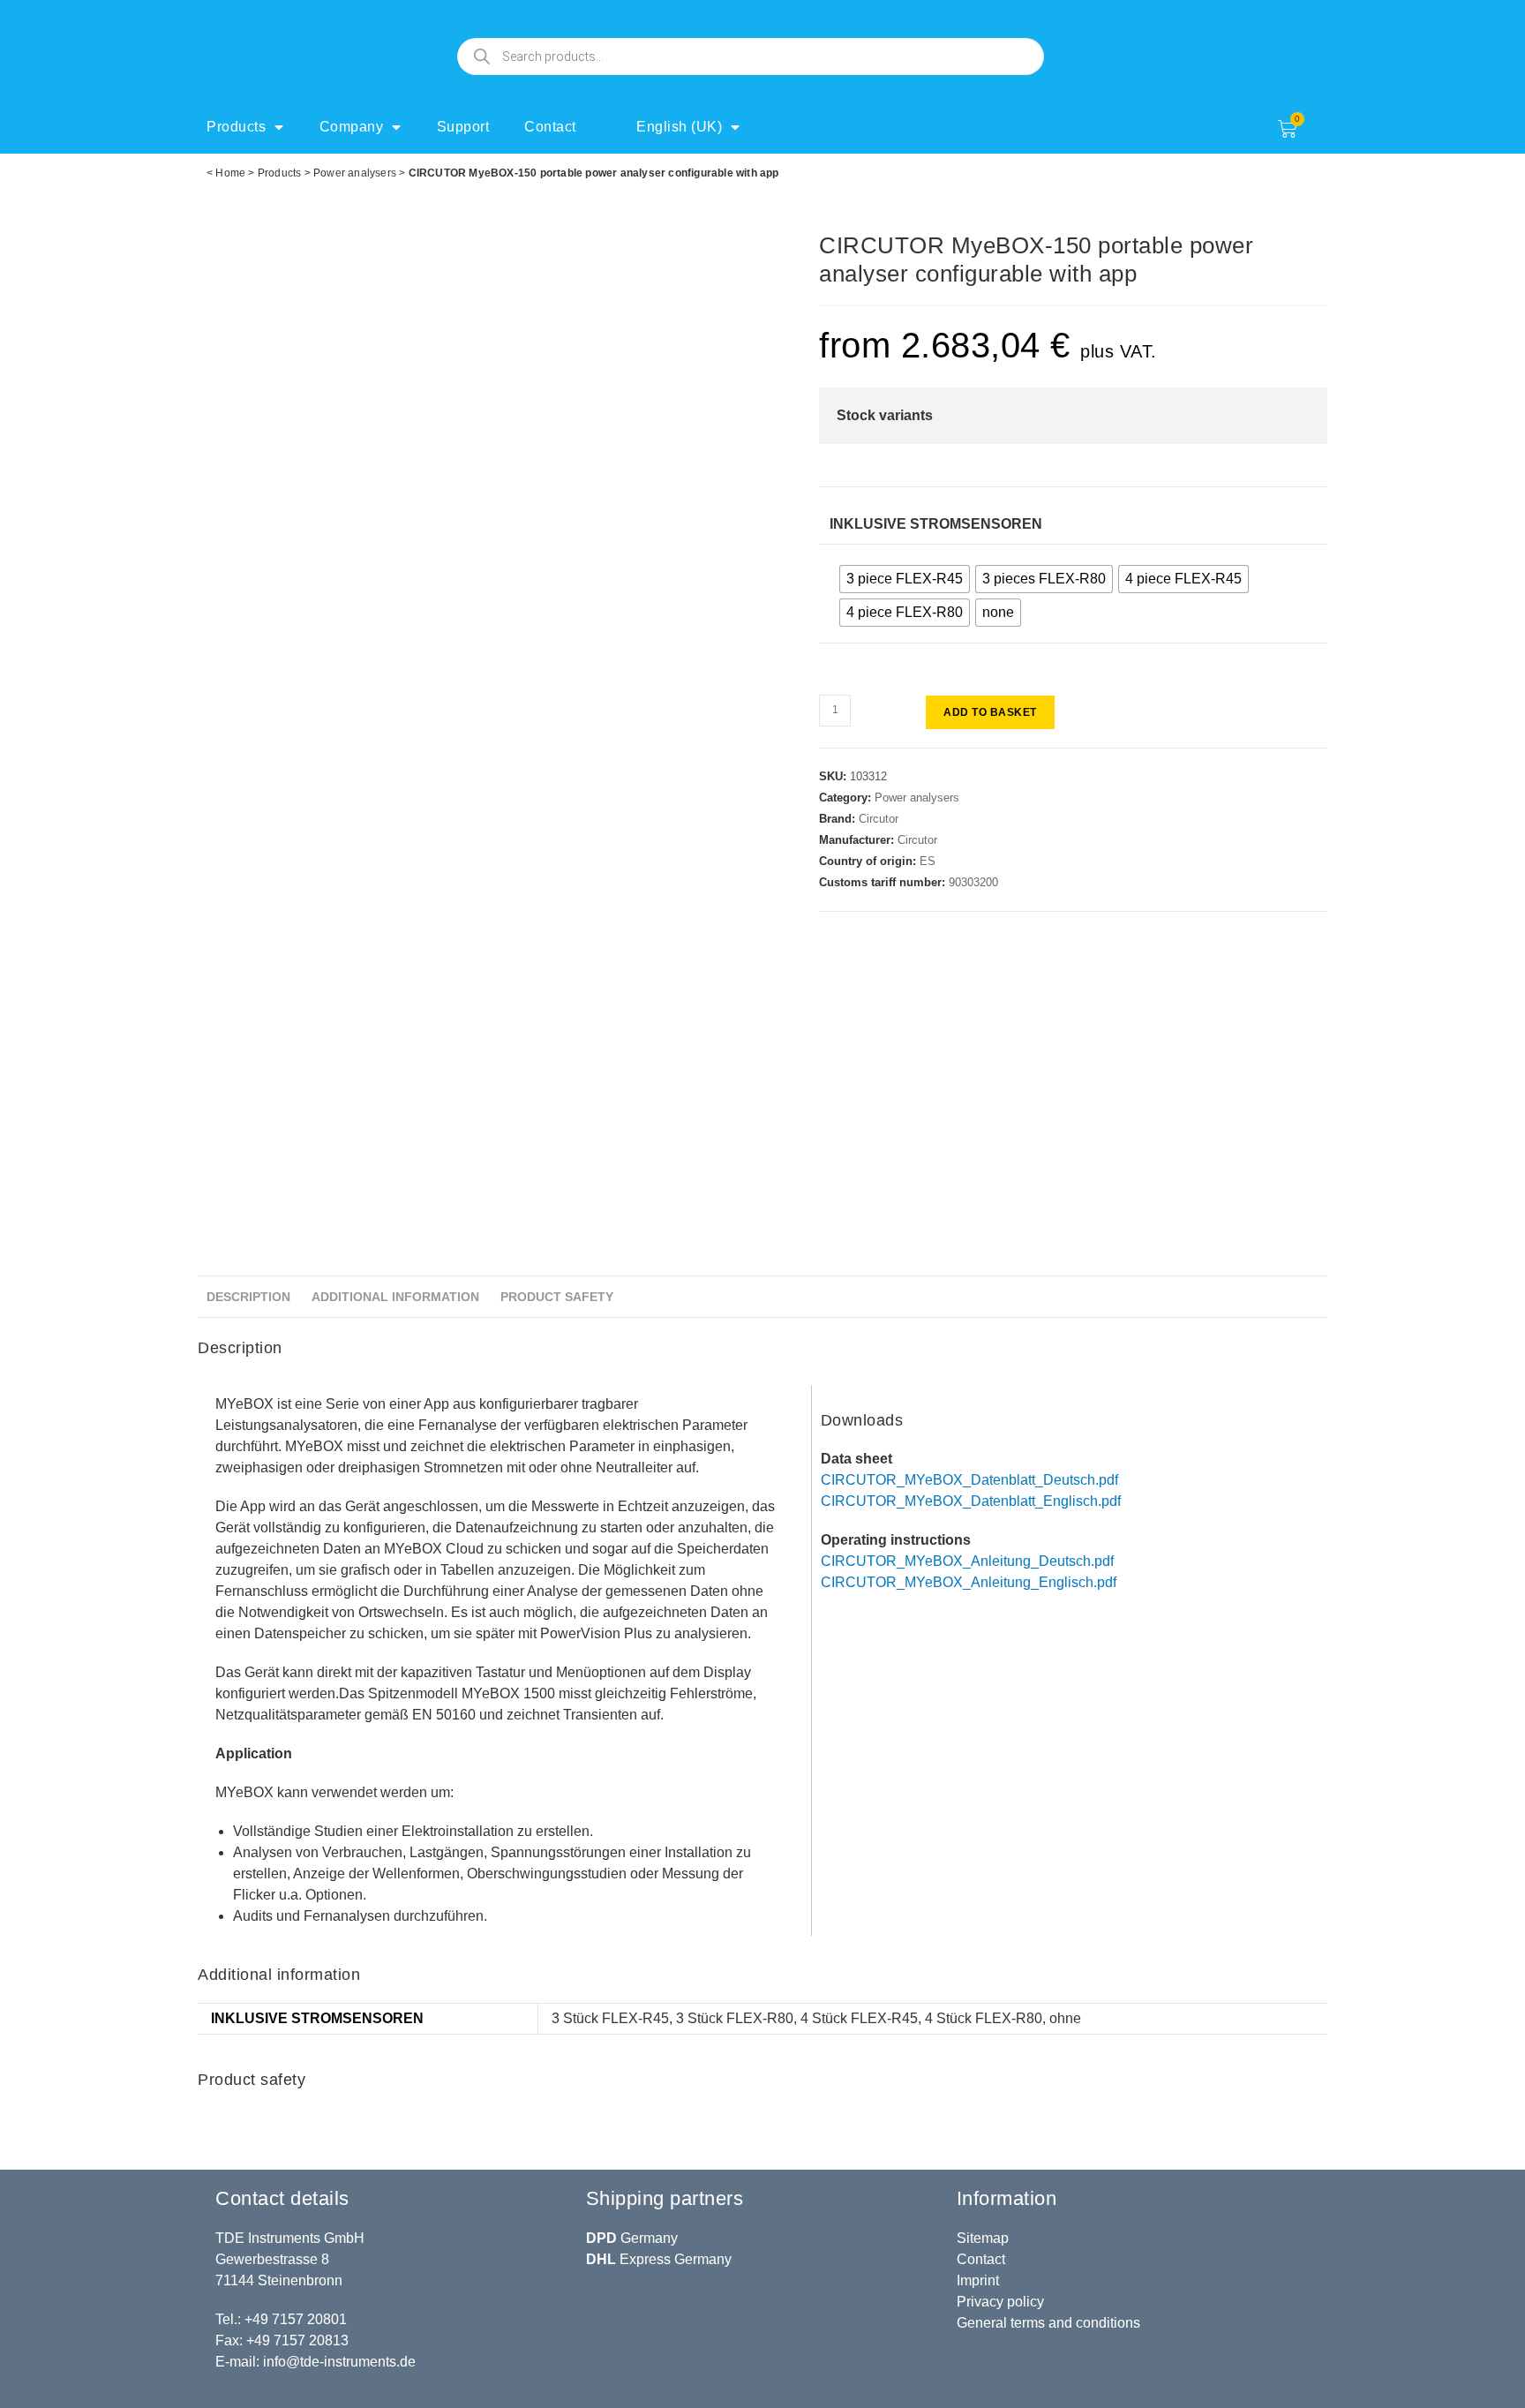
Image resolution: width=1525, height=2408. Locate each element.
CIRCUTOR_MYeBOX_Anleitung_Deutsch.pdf (967, 1561)
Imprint (978, 2280)
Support (463, 127)
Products (236, 127)
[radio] (905, 579)
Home (230, 173)
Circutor (879, 819)
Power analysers (355, 173)
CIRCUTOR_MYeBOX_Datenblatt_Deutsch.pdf (969, 1480)
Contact (550, 127)
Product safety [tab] (557, 1297)
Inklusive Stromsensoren (936, 524)
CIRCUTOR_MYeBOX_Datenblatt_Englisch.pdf (971, 1501)
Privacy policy (1000, 2302)
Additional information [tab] (395, 1297)
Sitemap (983, 2238)
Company (352, 127)
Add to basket (990, 712)
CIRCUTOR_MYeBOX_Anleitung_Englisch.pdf (969, 1582)
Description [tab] (248, 1297)
